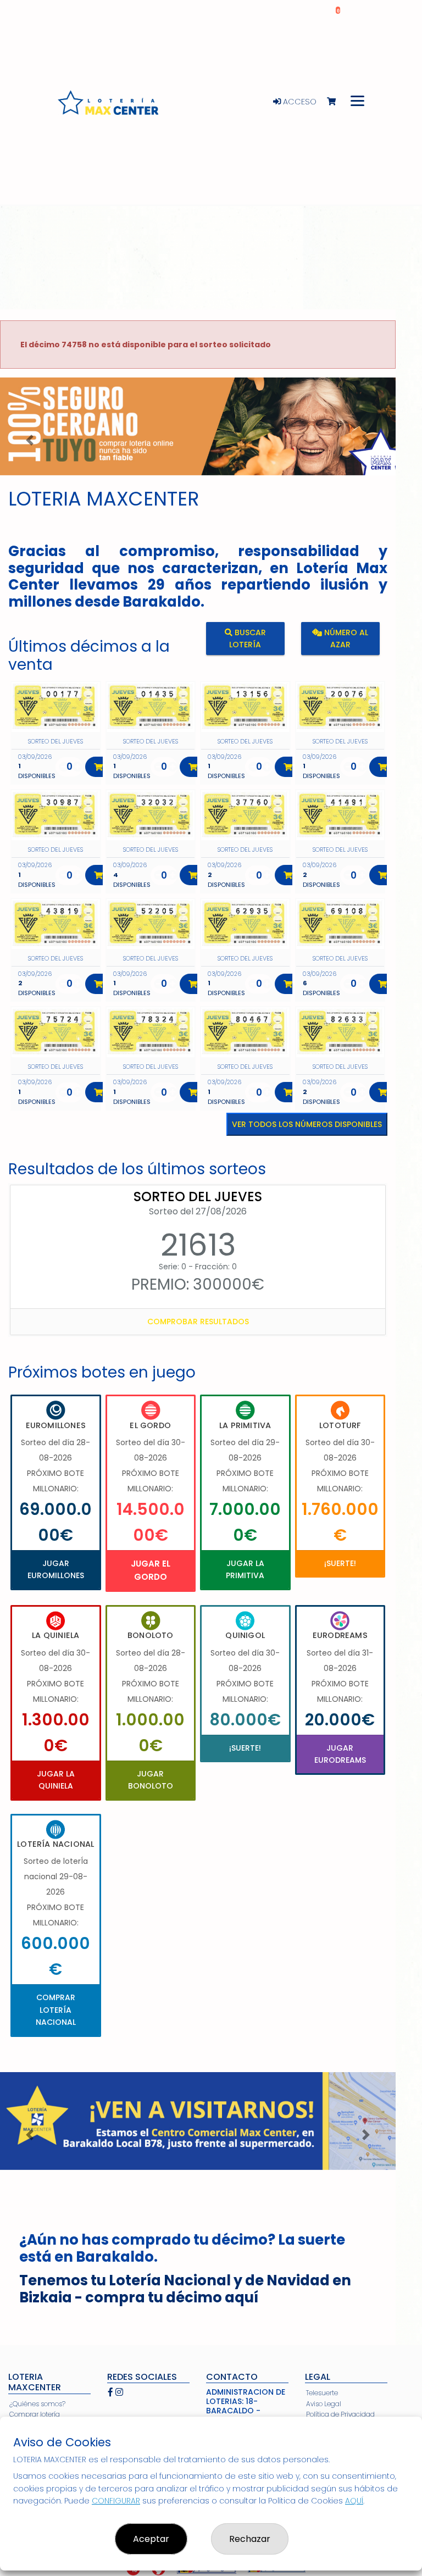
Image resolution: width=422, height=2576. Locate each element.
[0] (337, 102)
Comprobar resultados (198, 1322)
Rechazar (250, 2539)
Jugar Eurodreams (340, 1754)
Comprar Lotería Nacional (56, 2010)
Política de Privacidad (340, 2414)
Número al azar (345, 638)
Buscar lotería (248, 638)
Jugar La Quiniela (56, 1780)
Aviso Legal (324, 2404)
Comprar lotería (35, 2414)
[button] (30, 440)
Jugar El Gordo (151, 1570)
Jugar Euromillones (56, 1569)
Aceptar (151, 2539)
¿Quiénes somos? (37, 2404)
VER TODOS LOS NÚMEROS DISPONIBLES (307, 1124)
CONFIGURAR (116, 2501)
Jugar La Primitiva (245, 1569)
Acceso (299, 102)
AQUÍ (354, 2501)
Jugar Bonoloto (151, 1780)
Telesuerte (322, 2393)
